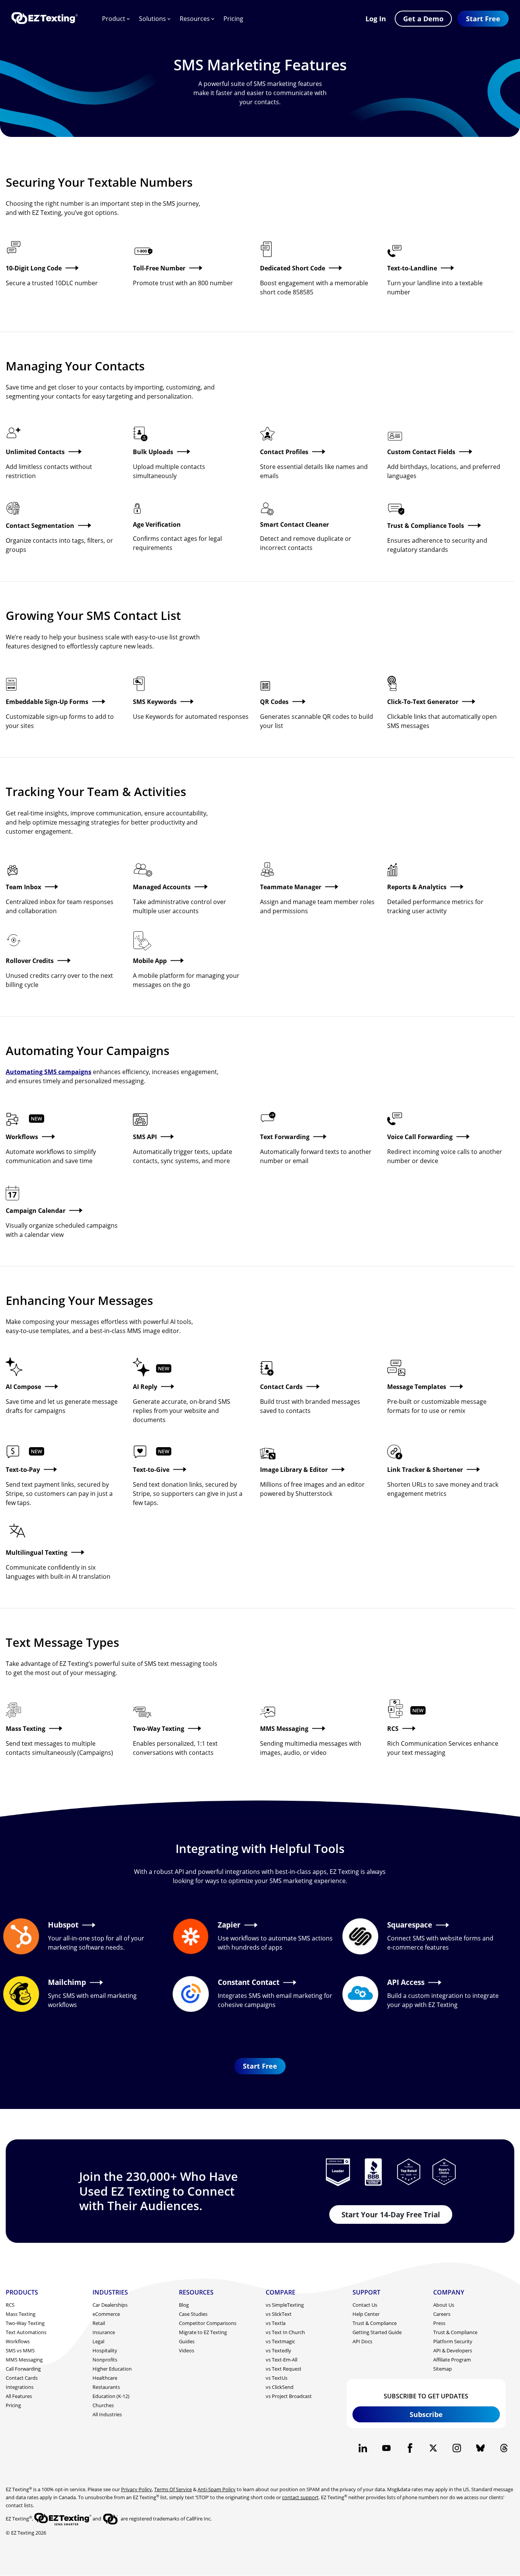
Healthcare (105, 2378)
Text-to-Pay (23, 1470)
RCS (393, 1729)
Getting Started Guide (377, 2332)
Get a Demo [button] (423, 19)
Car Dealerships (110, 2305)
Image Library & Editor (294, 1470)
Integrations (20, 2387)
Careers (442, 2314)
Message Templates (417, 1387)
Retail (99, 2323)
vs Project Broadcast (289, 2396)
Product (114, 19)
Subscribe (426, 2414)
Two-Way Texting (159, 1729)
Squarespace (410, 1925)
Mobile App (150, 961)
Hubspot (63, 1925)
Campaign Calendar (36, 1211)
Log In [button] (376, 19)
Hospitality (105, 2350)
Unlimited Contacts (35, 452)
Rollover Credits (30, 961)
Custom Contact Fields (421, 452)
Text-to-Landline (412, 268)
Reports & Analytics (417, 887)
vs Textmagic (280, 2341)
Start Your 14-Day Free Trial (391, 2214)
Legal (98, 2341)
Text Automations (26, 2332)
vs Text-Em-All (282, 2360)
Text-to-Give (151, 1470)
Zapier (229, 1925)
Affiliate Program (452, 2360)
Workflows (22, 1137)
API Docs (362, 2341)
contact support (300, 2497)
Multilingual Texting (37, 1553)
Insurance (104, 2332)
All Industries (107, 2414)
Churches (103, 2405)
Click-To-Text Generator (423, 702)
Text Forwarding (285, 1137)
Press (439, 2323)
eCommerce (106, 2314)
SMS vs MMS (20, 2350)
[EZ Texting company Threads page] (504, 2448)
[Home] (45, 19)
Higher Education (112, 2369)
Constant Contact (249, 1982)
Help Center (366, 2314)
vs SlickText (279, 2314)
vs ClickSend (280, 2387)
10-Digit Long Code (34, 268)
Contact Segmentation (40, 526)
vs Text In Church (285, 2332)
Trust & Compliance (375, 2323)
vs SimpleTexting (285, 2305)
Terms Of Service (173, 2489)
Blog (184, 2305)
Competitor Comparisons (208, 2323)
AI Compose (23, 1387)
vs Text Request (284, 2369)
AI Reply (145, 1387)
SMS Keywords (155, 702)
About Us (444, 2305)
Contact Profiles (284, 452)
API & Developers (453, 2350)
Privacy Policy (136, 2489)
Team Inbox (23, 887)
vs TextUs (277, 2378)
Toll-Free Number (159, 268)
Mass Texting (26, 1729)
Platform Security (453, 2341)
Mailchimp (67, 1982)
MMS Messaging (284, 1729)
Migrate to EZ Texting (203, 2332)
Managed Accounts (162, 887)
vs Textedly (278, 2350)
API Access (406, 1982)
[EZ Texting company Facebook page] (410, 2448)
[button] (483, 19)
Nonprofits (105, 2360)
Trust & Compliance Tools (426, 526)
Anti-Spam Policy (217, 2489)
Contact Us (365, 2305)
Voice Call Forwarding (420, 1137)
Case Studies (193, 2314)
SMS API (145, 1137)
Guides (187, 2341)
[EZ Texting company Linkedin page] (363, 2448)
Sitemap (443, 2369)
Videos (187, 2350)
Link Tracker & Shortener (425, 1470)
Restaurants (106, 2387)
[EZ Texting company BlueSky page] (480, 2448)
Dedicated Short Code (293, 268)
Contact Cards (281, 1387)
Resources (195, 19)
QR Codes (274, 702)
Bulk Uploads (153, 452)
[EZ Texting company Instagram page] (457, 2448)
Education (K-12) (111, 2396)
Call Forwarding (23, 2369)
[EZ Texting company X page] (433, 2448)
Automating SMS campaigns (49, 1072)
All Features (19, 2396)
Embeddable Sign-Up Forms (47, 702)
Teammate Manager (291, 887)
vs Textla (276, 2323)
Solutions (152, 19)
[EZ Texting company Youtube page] (386, 2448)
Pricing (233, 19)
